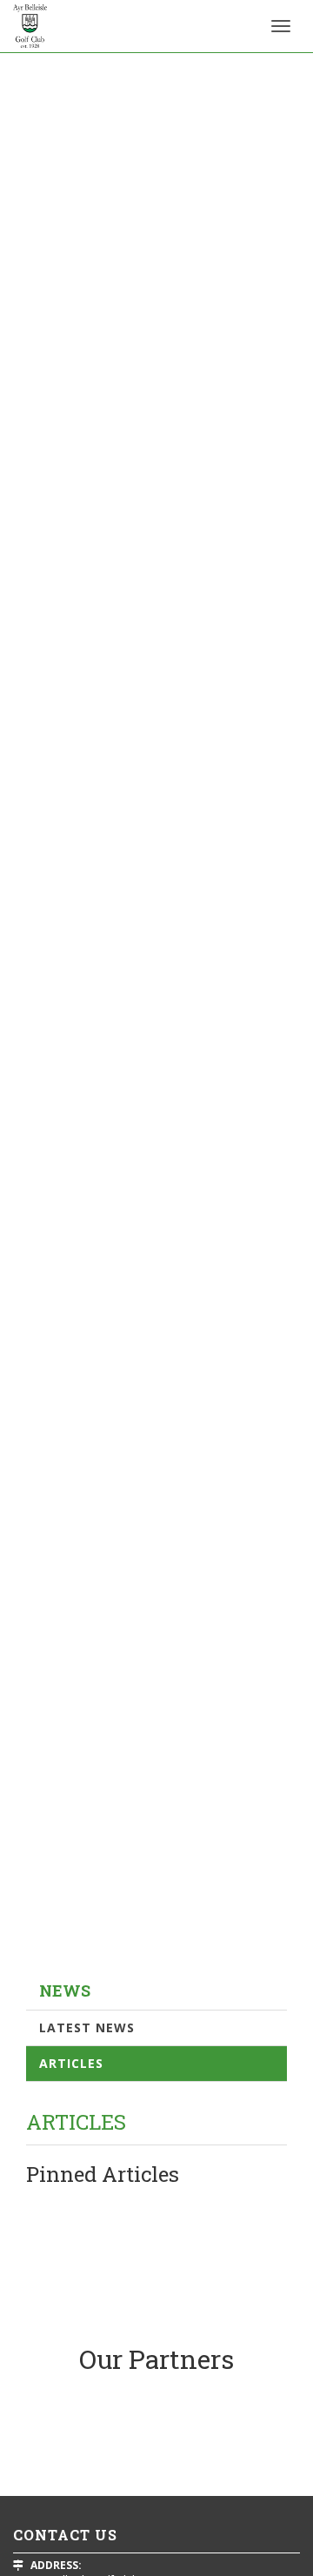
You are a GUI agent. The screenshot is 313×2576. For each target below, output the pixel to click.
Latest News (87, 2027)
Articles (71, 2063)
